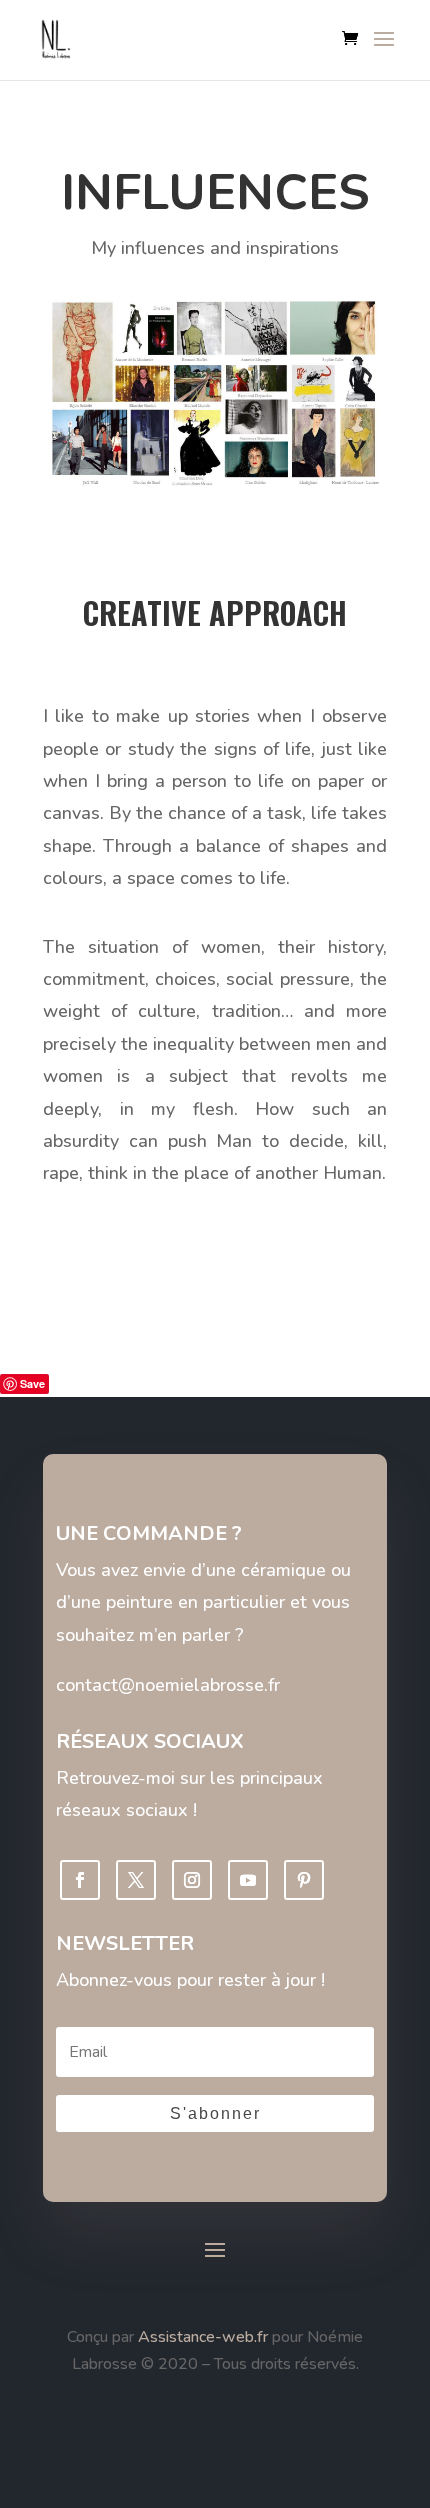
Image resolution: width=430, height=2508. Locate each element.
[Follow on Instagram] (192, 1880)
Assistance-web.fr (203, 2337)
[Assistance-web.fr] (136, 2337)
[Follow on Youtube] (248, 1880)
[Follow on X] (136, 1880)
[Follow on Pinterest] (304, 1880)
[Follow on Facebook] (80, 1880)
